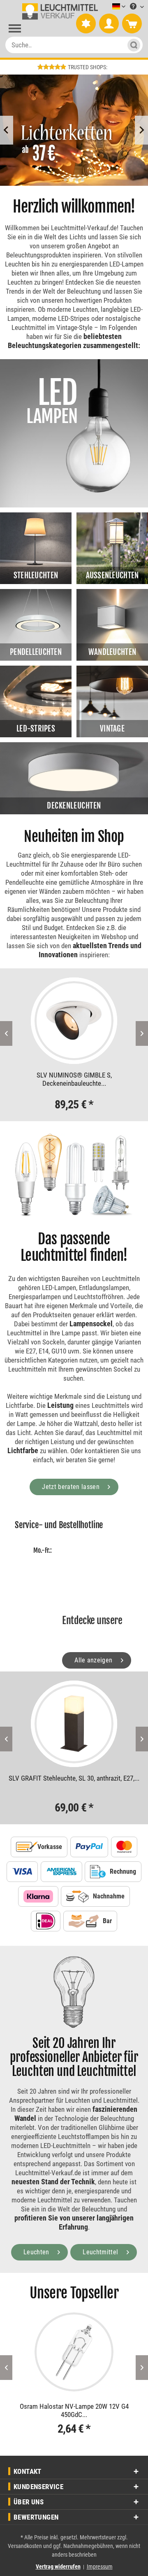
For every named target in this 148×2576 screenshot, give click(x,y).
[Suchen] (131, 45)
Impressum (100, 2567)
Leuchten (37, 2252)
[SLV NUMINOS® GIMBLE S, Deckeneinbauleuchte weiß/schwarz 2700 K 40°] (74, 1021)
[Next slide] (141, 130)
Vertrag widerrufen (58, 2567)
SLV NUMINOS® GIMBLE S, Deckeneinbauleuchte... (74, 1079)
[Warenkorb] (132, 24)
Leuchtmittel (101, 2252)
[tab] (65, 180)
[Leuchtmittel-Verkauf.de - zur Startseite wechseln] (59, 12)
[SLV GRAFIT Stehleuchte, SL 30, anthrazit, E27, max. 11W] (74, 1724)
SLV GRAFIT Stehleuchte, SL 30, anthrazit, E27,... (74, 1778)
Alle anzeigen (94, 1660)
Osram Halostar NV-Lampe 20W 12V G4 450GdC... (74, 2410)
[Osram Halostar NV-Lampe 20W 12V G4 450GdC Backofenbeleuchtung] (74, 2352)
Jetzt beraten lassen (72, 1487)
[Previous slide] (7, 130)
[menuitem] (106, 7)
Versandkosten (25, 2546)
